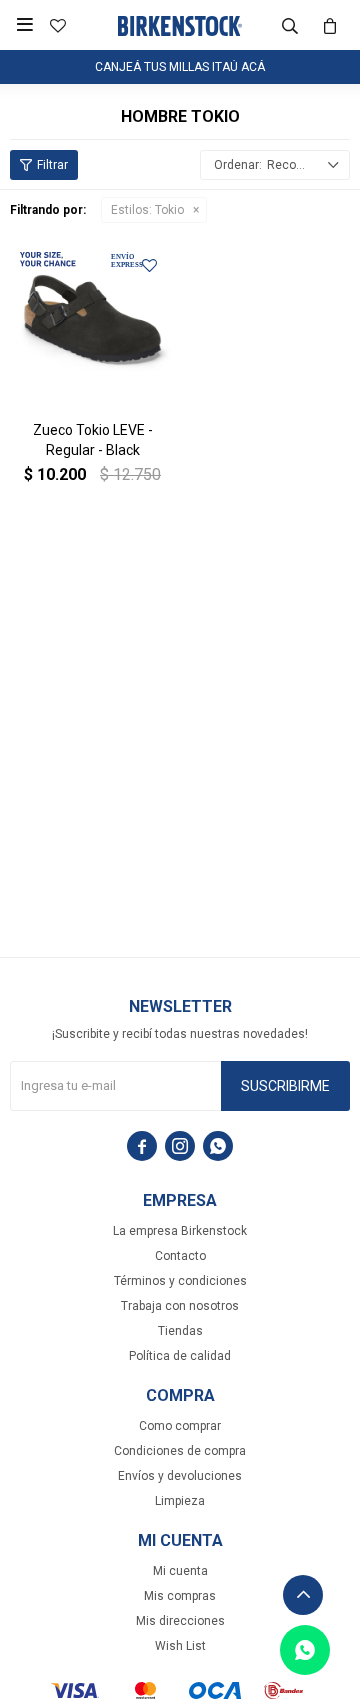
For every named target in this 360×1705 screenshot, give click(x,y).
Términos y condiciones (180, 1281)
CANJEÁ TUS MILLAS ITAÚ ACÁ (180, 67)
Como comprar (180, 1426)
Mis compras (180, 1596)
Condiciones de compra (180, 1451)
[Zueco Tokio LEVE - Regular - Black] (92, 322)
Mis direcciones (180, 1621)
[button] (290, 25)
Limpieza (180, 1501)
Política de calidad (180, 1356)
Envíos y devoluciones (180, 1476)
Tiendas (180, 1331)
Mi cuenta (180, 1571)
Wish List (180, 1646)
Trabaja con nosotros (180, 1306)
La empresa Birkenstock (180, 1231)
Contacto (180, 1256)
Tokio (147, 210)
